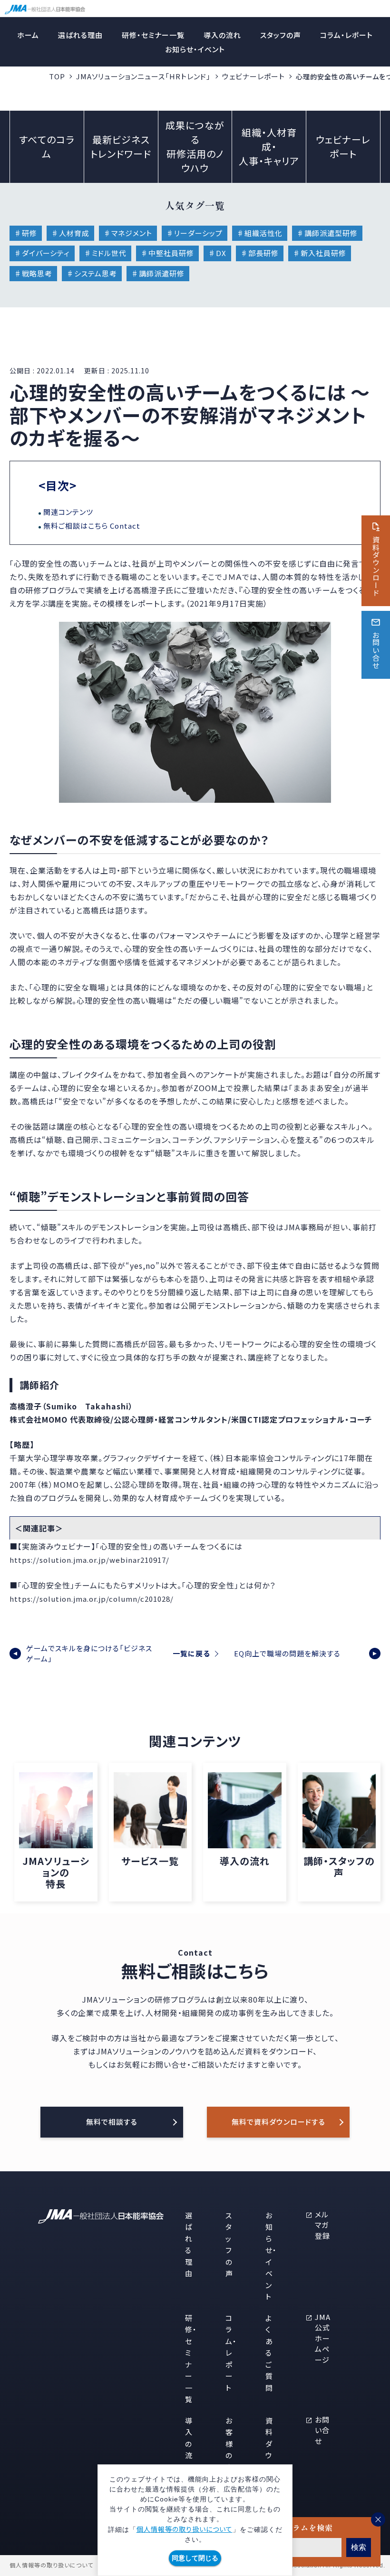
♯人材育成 (70, 233)
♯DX (217, 253)
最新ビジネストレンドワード (121, 147)
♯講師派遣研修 (158, 273)
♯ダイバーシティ (42, 253)
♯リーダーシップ (195, 233)
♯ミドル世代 (105, 253)
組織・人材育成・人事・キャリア (269, 147)
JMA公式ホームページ (323, 2338)
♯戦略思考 (33, 273)
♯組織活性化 (260, 233)
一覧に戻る (191, 1653)
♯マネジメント (128, 233)
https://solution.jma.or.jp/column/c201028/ (92, 1599)
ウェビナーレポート (253, 76)
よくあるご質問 (269, 2353)
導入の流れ (222, 35)
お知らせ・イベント (195, 49)
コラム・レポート (346, 35)
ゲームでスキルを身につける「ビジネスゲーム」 (89, 1654)
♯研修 (26, 233)
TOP (57, 76)
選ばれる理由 (80, 35)
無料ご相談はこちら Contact (92, 526)
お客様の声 (229, 2444)
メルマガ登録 (322, 2225)
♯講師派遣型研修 (327, 233)
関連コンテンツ (68, 512)
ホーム (28, 35)
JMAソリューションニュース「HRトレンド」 (143, 76)
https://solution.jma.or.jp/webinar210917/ (89, 1560)
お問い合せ (322, 2430)
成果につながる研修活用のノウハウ (195, 147)
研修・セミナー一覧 (153, 35)
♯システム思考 (92, 273)
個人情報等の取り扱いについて (185, 2529)
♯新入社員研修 (320, 253)
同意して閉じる (195, 2558)
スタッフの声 (281, 35)
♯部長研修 (260, 253)
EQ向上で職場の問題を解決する (287, 1653)
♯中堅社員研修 (167, 253)
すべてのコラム (47, 147)
